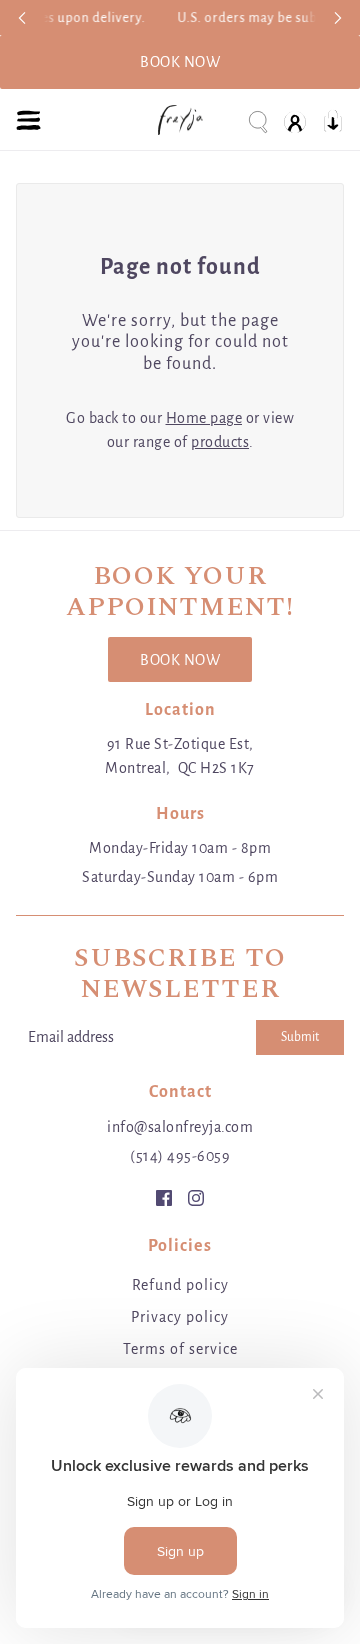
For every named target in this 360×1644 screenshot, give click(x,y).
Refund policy (180, 1285)
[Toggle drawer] (28, 120)
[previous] (22, 17)
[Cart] (333, 120)
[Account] (295, 120)
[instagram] (196, 1197)
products (220, 442)
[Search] (257, 120)
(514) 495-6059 (180, 1156)
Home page (204, 418)
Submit (300, 1037)
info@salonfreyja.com (180, 1127)
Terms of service (180, 1349)
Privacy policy (180, 1317)
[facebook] (164, 1197)
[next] (338, 17)
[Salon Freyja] (180, 120)
